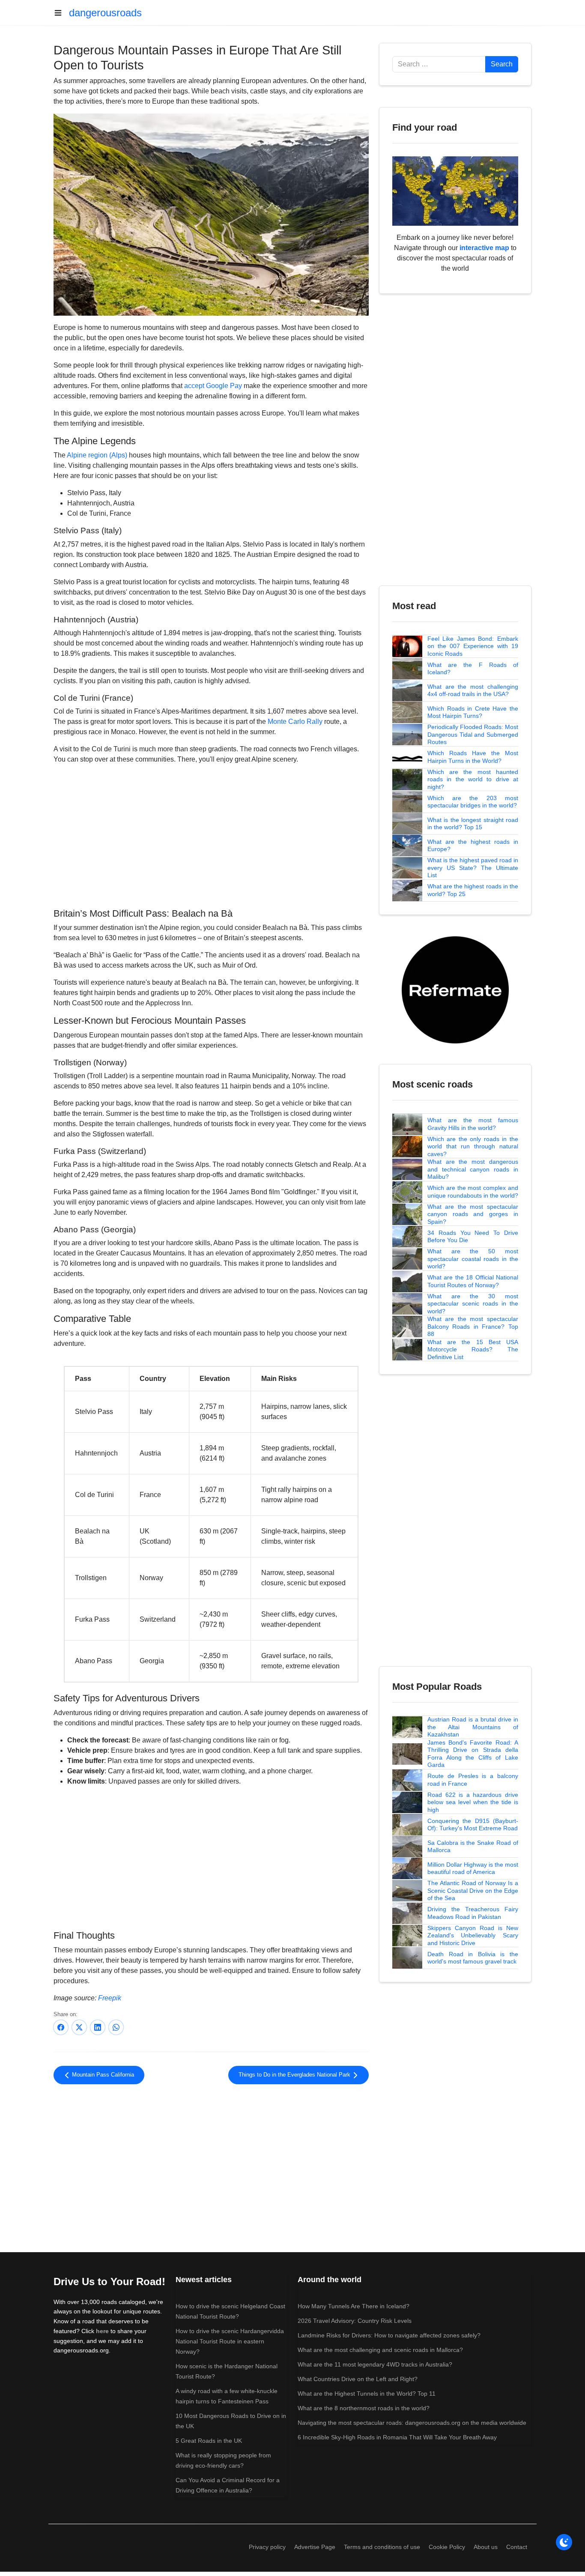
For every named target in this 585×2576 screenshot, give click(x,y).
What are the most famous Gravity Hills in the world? (473, 1124)
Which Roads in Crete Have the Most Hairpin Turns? (473, 712)
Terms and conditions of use (382, 2547)
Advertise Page (315, 2547)
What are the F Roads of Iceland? (473, 669)
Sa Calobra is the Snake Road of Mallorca (473, 1847)
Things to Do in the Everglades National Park (295, 2075)
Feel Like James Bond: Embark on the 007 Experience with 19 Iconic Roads (473, 646)
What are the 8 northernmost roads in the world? (364, 2408)
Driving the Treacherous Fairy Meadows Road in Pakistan (473, 1913)
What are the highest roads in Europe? (473, 846)
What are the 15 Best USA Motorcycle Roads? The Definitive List (473, 1349)
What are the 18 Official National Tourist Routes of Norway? (473, 1281)
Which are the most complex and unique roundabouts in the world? (473, 1192)
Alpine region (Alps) (97, 455)
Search (502, 64)
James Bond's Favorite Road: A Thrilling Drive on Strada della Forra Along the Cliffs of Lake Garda (473, 1754)
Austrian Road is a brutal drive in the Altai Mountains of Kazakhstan (473, 1727)
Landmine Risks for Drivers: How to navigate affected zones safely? (389, 2335)
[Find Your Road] (455, 190)
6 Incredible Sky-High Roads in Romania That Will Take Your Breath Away (397, 2437)
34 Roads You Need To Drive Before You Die (473, 1237)
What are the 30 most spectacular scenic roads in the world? (473, 1304)
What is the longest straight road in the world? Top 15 (473, 824)
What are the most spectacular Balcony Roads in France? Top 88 (473, 1326)
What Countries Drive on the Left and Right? (358, 2379)
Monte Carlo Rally (295, 722)
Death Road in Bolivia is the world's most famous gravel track (473, 1958)
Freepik (110, 1998)
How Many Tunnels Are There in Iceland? (354, 2306)
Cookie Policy (447, 2547)
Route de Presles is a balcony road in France (473, 1780)
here (102, 2331)
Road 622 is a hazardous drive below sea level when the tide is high (473, 1802)
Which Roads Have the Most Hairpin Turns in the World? (473, 757)
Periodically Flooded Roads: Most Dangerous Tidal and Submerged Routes (473, 734)
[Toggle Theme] (564, 2542)
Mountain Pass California (102, 2075)
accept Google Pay (213, 386)
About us (486, 2547)
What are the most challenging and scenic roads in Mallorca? (380, 2350)
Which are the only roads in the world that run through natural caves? (473, 1146)
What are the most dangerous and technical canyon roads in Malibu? (473, 1169)
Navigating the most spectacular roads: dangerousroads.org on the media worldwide (412, 2423)
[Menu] (61, 13)
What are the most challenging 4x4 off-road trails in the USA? (473, 690)
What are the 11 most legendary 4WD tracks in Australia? (375, 2364)
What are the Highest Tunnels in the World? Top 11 (367, 2394)
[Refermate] (455, 989)
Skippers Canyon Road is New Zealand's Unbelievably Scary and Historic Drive (473, 1935)
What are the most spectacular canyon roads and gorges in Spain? (473, 1214)
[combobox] (439, 64)
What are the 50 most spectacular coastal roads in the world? (473, 1259)
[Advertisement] (211, 835)
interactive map (484, 248)
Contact (517, 2547)
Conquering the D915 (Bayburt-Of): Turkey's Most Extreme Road (473, 1825)
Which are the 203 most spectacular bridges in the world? (473, 802)
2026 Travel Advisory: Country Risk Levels (355, 2321)
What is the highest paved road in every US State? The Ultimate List (473, 868)
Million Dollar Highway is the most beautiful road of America (473, 1868)
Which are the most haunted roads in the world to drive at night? (473, 779)
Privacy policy (267, 2547)
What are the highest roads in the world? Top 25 (473, 890)
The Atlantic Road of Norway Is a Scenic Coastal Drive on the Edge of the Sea (473, 1890)
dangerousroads (105, 13)
